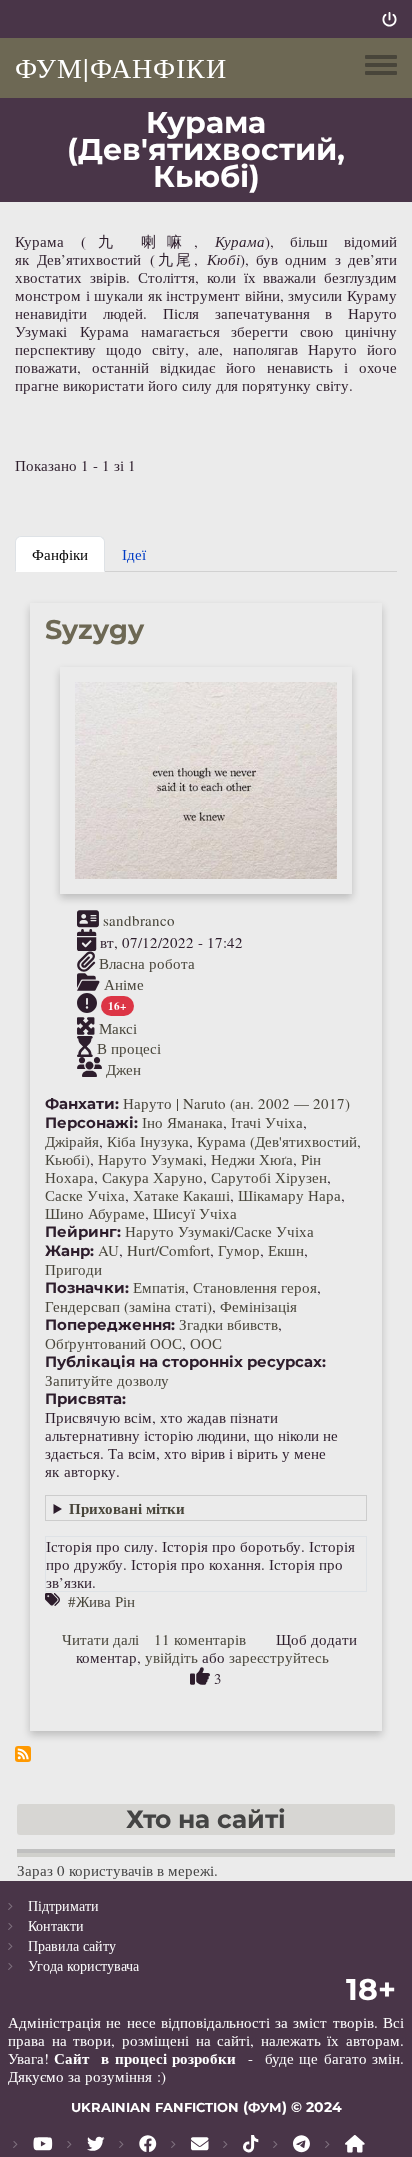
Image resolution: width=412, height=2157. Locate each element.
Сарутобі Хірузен (269, 1177)
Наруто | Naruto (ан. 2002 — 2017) (236, 1103)
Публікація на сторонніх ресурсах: (185, 1362)
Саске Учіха (85, 1195)
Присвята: (85, 1399)
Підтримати (63, 1905)
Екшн (286, 1250)
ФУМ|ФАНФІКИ (121, 67)
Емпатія (159, 1287)
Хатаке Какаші (181, 1195)
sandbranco (139, 920)
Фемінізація (258, 1306)
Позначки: (87, 1288)
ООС (206, 1343)
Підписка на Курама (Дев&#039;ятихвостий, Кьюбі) (23, 1754)
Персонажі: (91, 1123)
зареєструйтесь (279, 1657)
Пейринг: (83, 1232)
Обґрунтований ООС (113, 1343)
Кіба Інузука (148, 1141)
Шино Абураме (95, 1213)
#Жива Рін (101, 1601)
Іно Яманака (182, 1122)
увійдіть (171, 1657)
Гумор (239, 1250)
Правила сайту (72, 1945)
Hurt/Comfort (168, 1250)
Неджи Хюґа (252, 1159)
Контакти (56, 1925)
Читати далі (100, 1639)
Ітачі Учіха (267, 1122)
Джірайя (72, 1141)
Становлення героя (255, 1287)
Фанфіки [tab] (60, 554)
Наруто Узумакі (150, 1159)
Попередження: (110, 1325)
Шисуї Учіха (195, 1213)
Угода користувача (83, 1965)
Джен (123, 1069)
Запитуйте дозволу (107, 1380)
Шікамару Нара (289, 1195)
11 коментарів (200, 1639)
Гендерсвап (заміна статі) (128, 1306)
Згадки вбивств (228, 1324)
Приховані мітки (127, 1508)
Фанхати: (82, 1104)
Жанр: (69, 1251)
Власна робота (147, 963)
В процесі (129, 1048)
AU (108, 1250)
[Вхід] (389, 19)
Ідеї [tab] (134, 554)
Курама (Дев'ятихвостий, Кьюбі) (203, 1150)
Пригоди (73, 1269)
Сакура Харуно (152, 1177)
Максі (118, 1027)
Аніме (124, 984)
